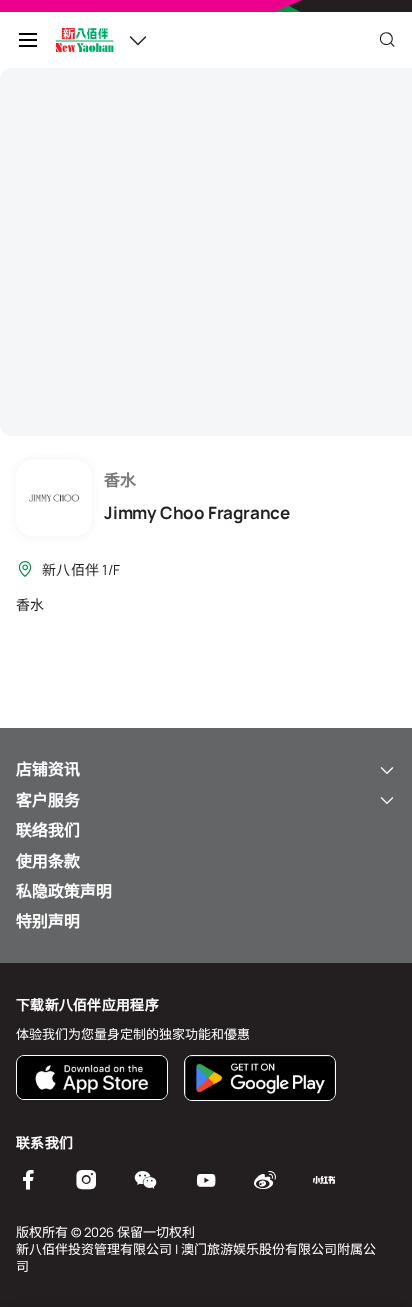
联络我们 (48, 830)
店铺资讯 (48, 769)
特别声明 (48, 921)
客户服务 (48, 800)
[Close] (387, 40)
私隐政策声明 (64, 891)
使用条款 (48, 861)
